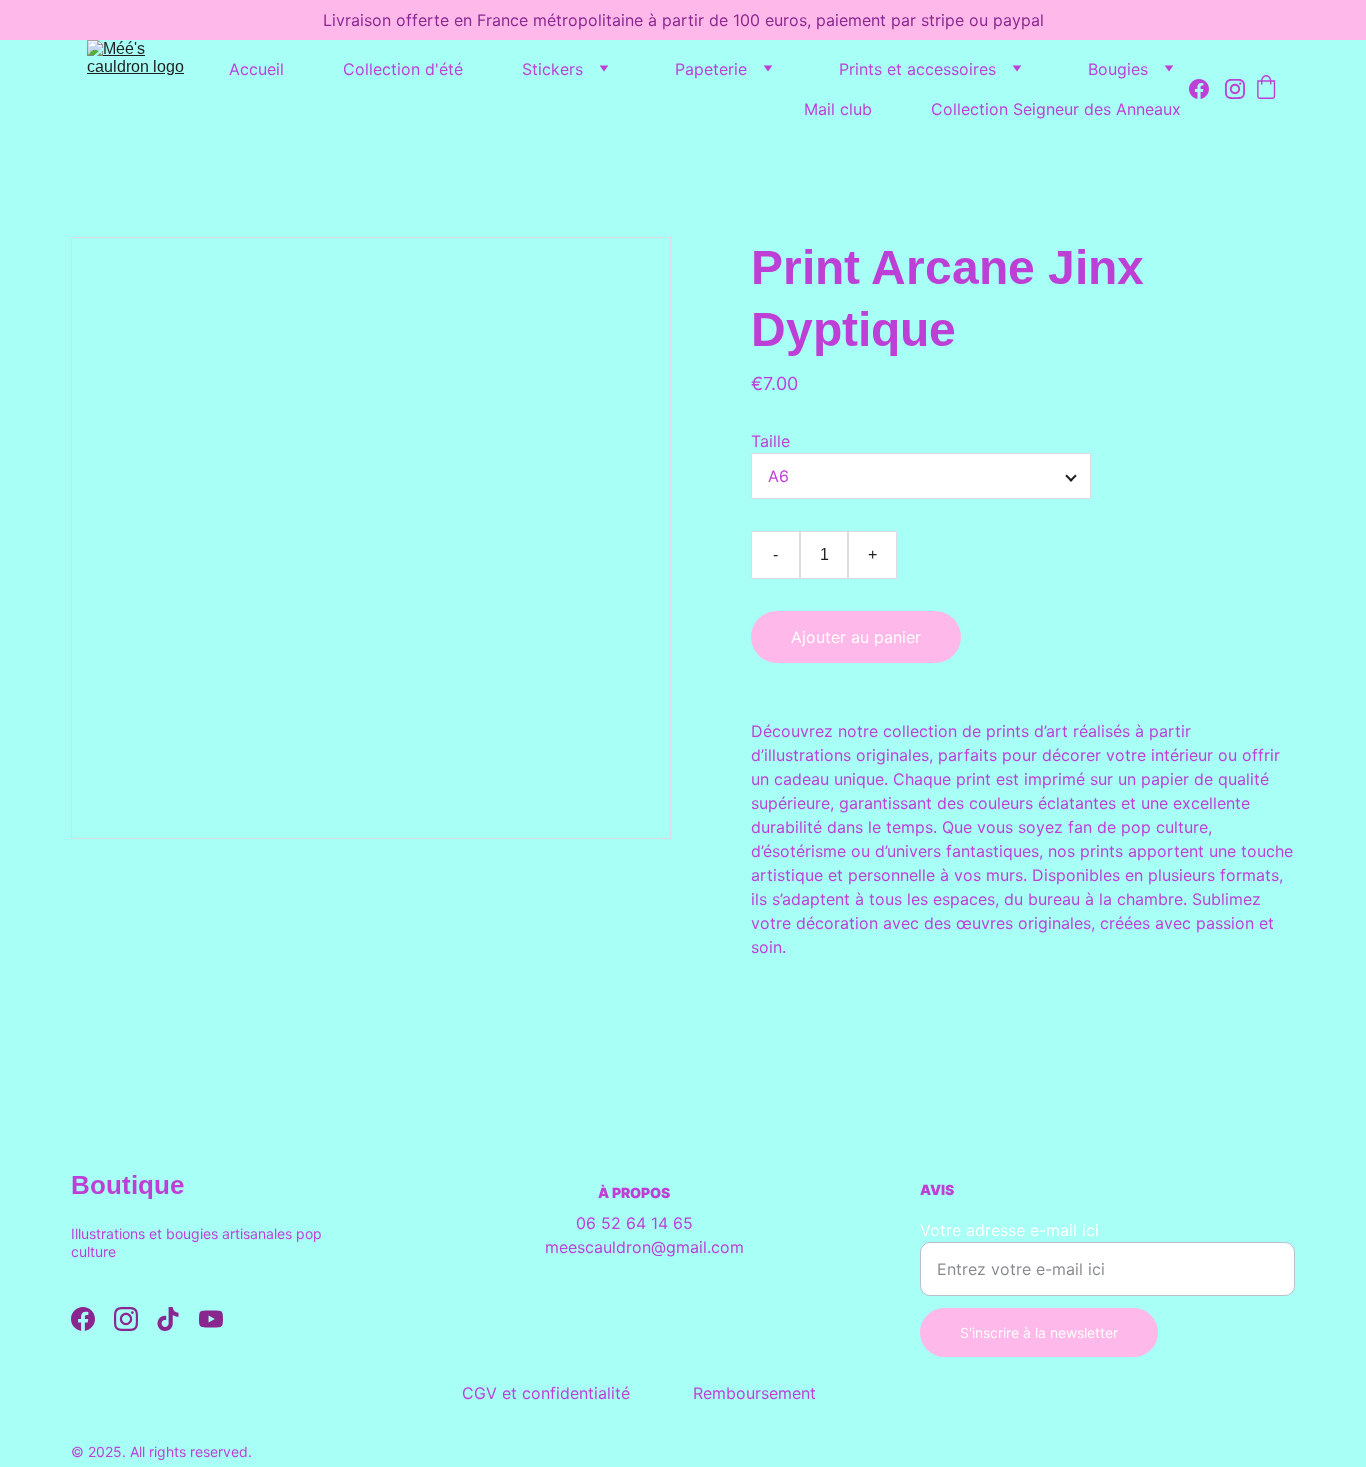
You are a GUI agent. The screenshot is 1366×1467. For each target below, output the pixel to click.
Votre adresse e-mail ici (1009, 1230)
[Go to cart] (1266, 89)
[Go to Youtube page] (211, 1319)
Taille (770, 441)
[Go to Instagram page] (1235, 89)
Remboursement (754, 1393)
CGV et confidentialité (546, 1393)
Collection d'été (403, 69)
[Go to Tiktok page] (168, 1319)
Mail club (838, 109)
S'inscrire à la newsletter (1039, 1332)
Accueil (256, 69)
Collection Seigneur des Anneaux (1056, 109)
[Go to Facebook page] (1207, 89)
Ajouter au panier (856, 637)
